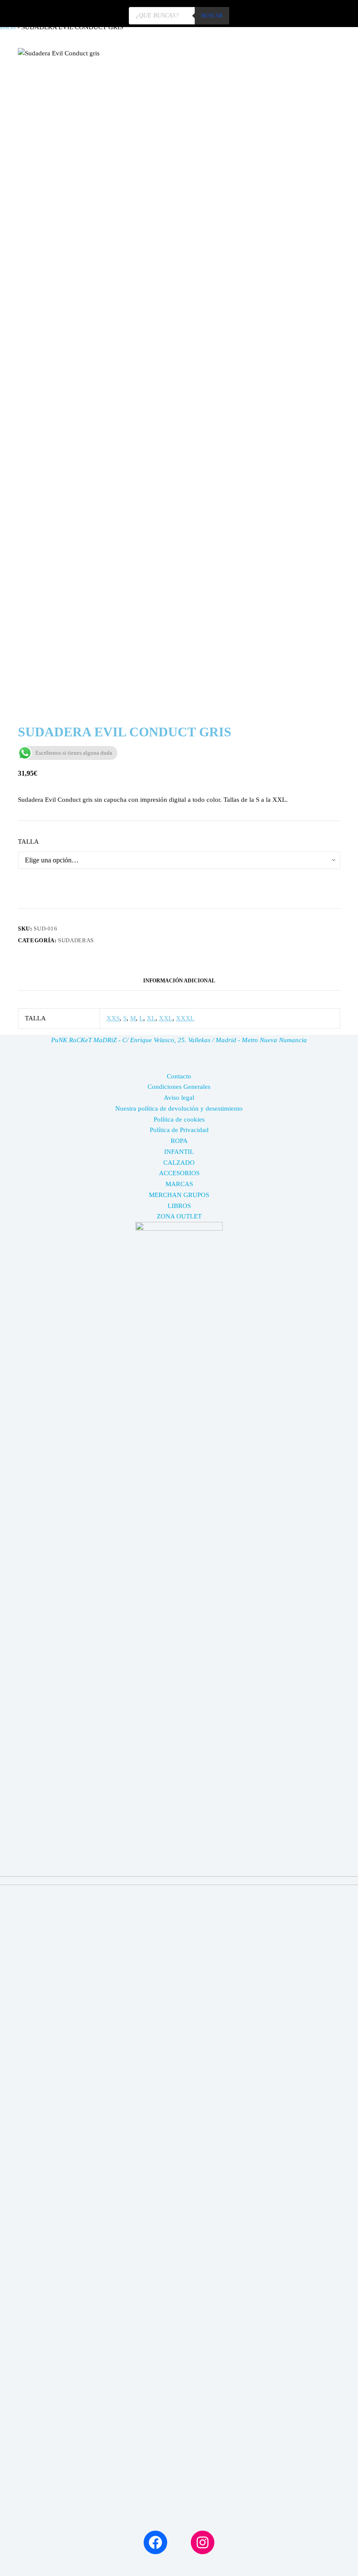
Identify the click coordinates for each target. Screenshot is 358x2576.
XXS (113, 1018)
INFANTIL (179, 1152)
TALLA (28, 842)
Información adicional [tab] (179, 981)
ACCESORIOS (179, 1173)
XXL (166, 1018)
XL (151, 1018)
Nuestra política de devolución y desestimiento (179, 1108)
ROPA (179, 1141)
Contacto (179, 1076)
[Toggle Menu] (340, 14)
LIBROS (179, 1206)
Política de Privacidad (179, 1130)
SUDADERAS (76, 940)
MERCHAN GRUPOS (179, 1195)
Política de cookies (179, 1119)
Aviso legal (179, 1098)
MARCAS (179, 1184)
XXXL (185, 1018)
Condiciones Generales (179, 1087)
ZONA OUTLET (179, 1216)
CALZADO (179, 1163)
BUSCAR (212, 16)
